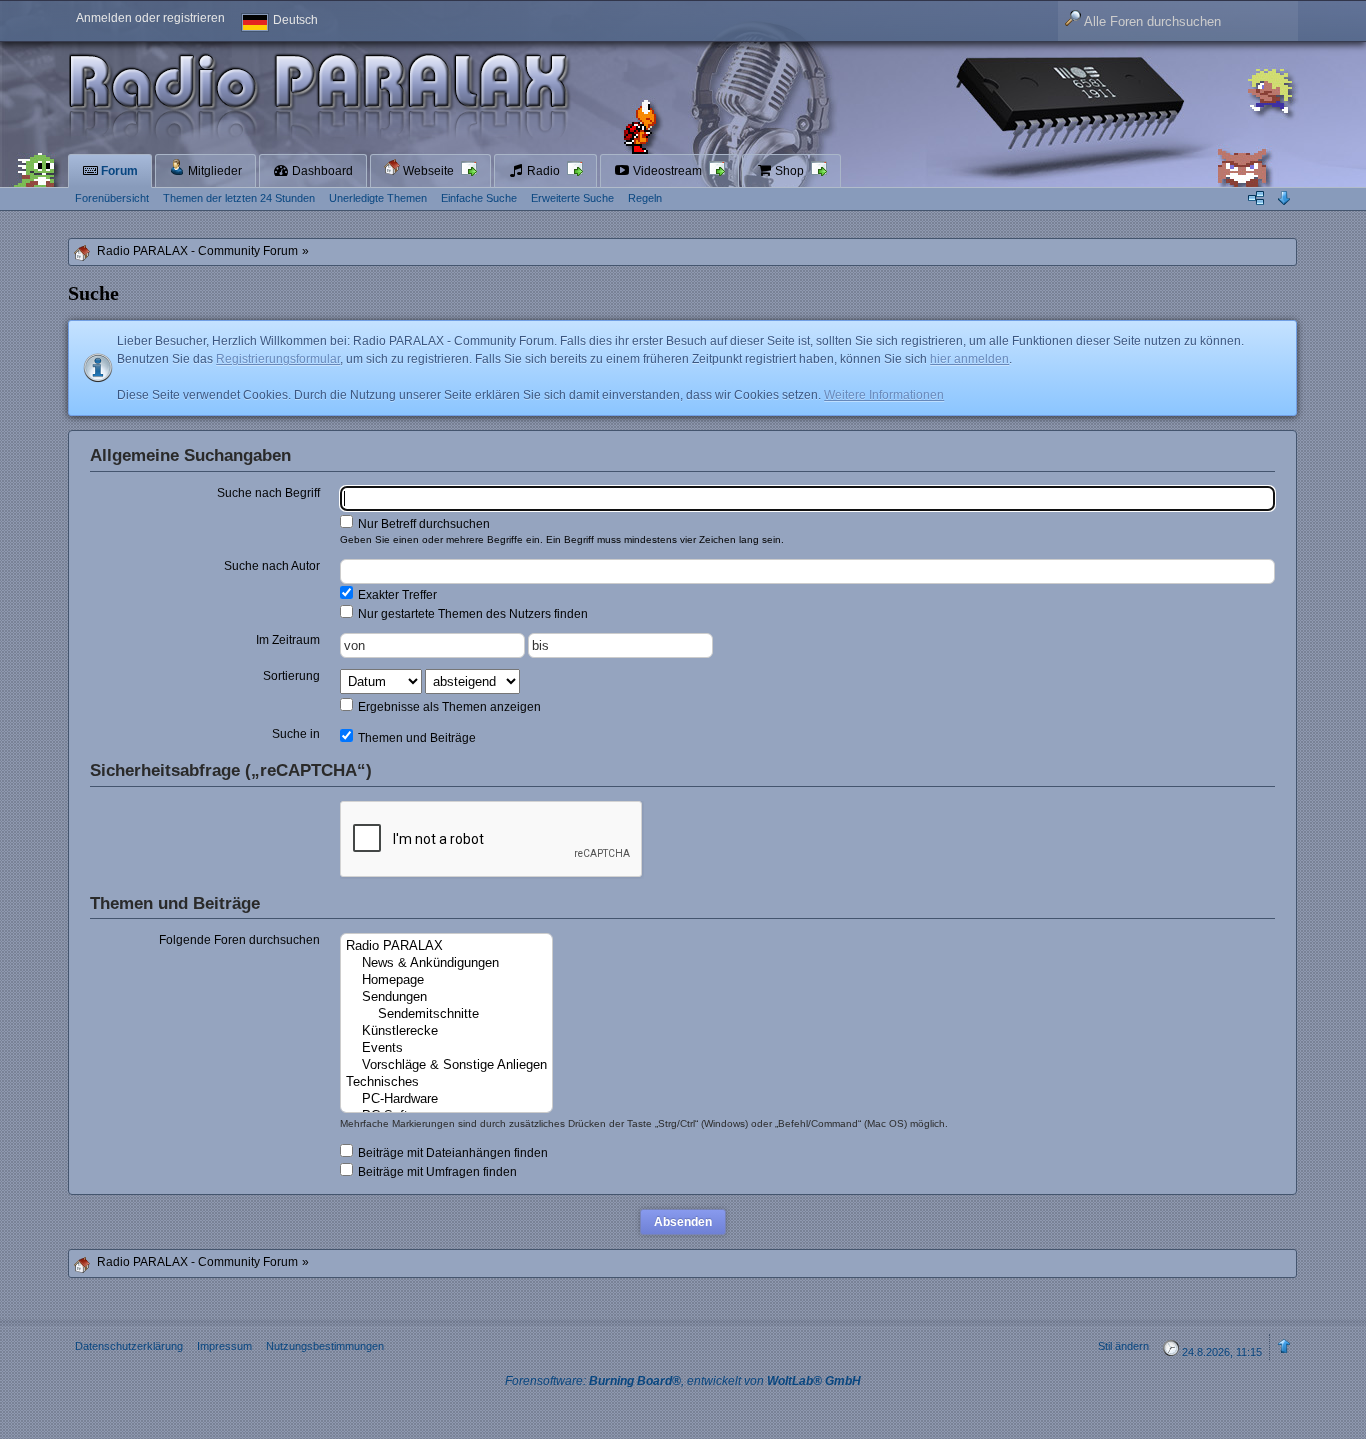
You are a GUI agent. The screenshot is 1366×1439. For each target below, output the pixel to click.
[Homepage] (446, 980)
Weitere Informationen (884, 395)
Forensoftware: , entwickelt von (683, 1381)
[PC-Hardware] (446, 1099)
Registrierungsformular (278, 359)
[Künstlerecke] (446, 1031)
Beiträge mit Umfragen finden (436, 1172)
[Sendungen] (446, 997)
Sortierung (291, 676)
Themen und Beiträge (415, 738)
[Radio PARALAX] (446, 946)
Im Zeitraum (288, 640)
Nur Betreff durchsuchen (422, 524)
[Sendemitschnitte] (446, 1014)
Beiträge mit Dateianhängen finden (451, 1153)
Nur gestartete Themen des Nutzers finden (471, 614)
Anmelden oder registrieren (150, 18)
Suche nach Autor (272, 566)
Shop (789, 171)
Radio (543, 171)
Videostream (667, 171)
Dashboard (321, 171)
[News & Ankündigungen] (446, 963)
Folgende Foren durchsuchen (239, 940)
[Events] (446, 1048)
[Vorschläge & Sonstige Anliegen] (446, 1065)
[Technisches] (446, 1082)
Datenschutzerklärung (129, 1346)
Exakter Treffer (396, 595)
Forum (118, 171)
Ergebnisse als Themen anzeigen (448, 707)
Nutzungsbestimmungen (325, 1346)
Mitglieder (213, 171)
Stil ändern (1123, 1346)
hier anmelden (969, 359)
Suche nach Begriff (268, 493)
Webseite (428, 171)
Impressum (224, 1346)
